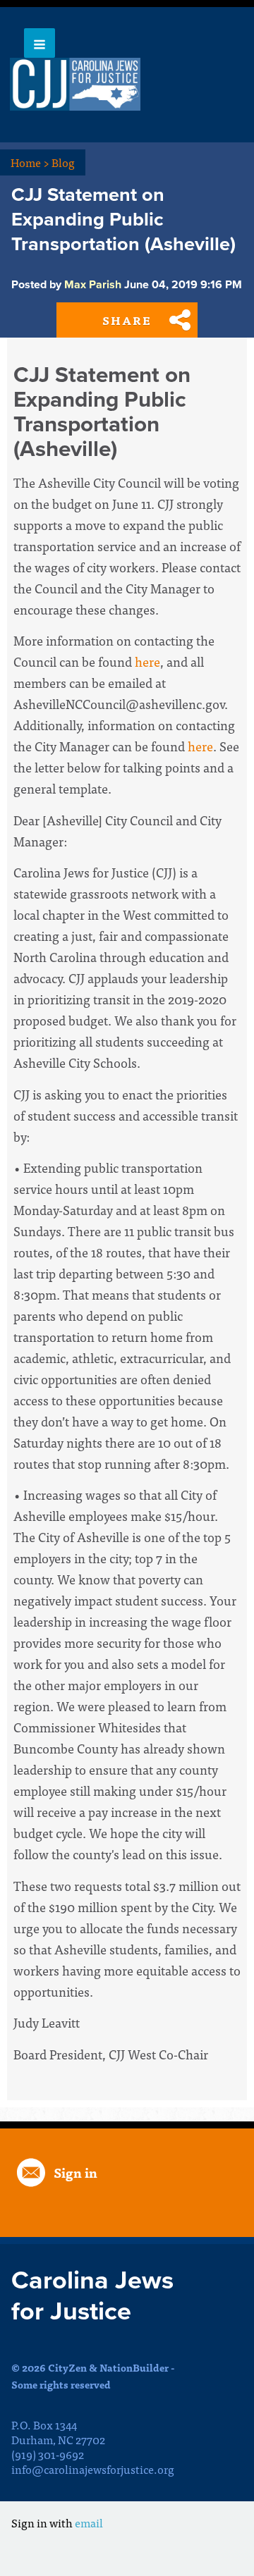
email (89, 2522)
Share (127, 320)
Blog (63, 162)
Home (30, 162)
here (147, 661)
